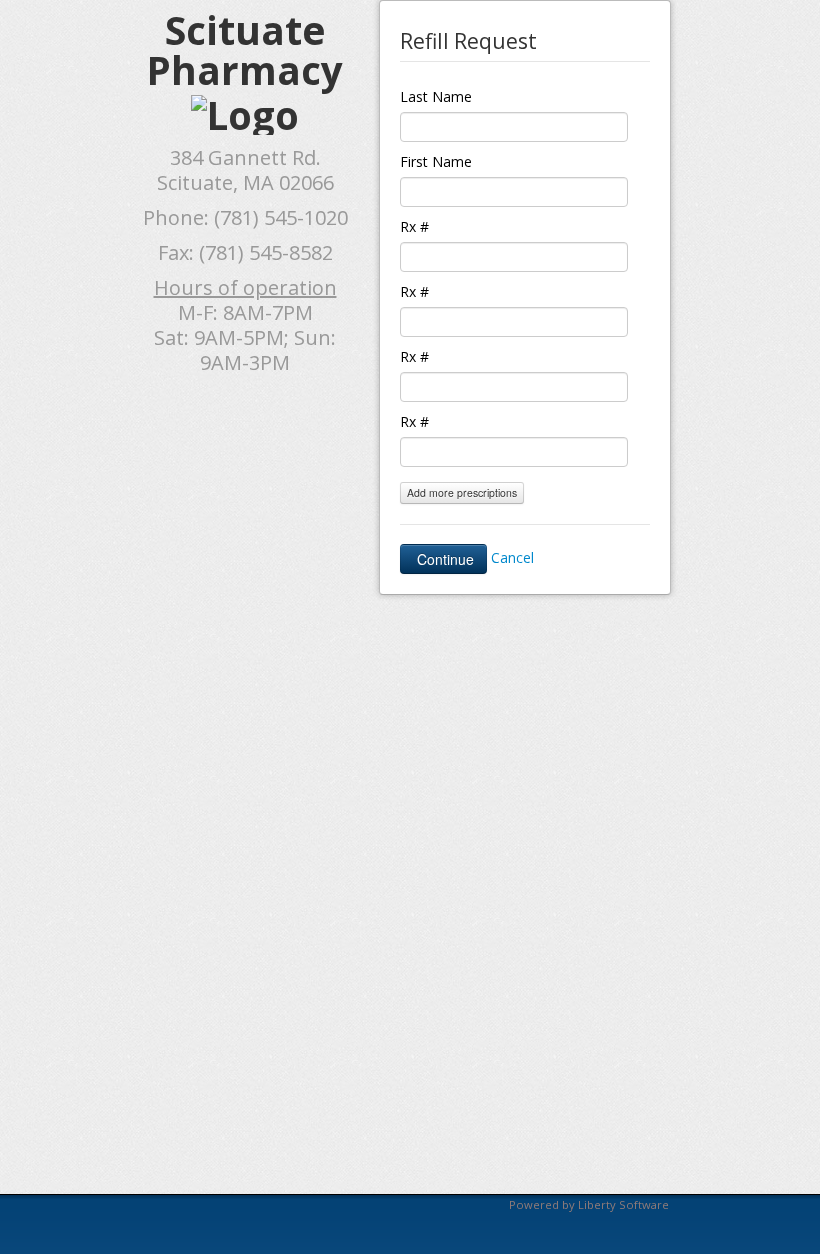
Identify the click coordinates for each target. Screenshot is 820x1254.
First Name (436, 161)
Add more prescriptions (462, 492)
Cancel (512, 557)
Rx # (414, 226)
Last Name (436, 96)
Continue (443, 559)
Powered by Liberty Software (589, 1204)
